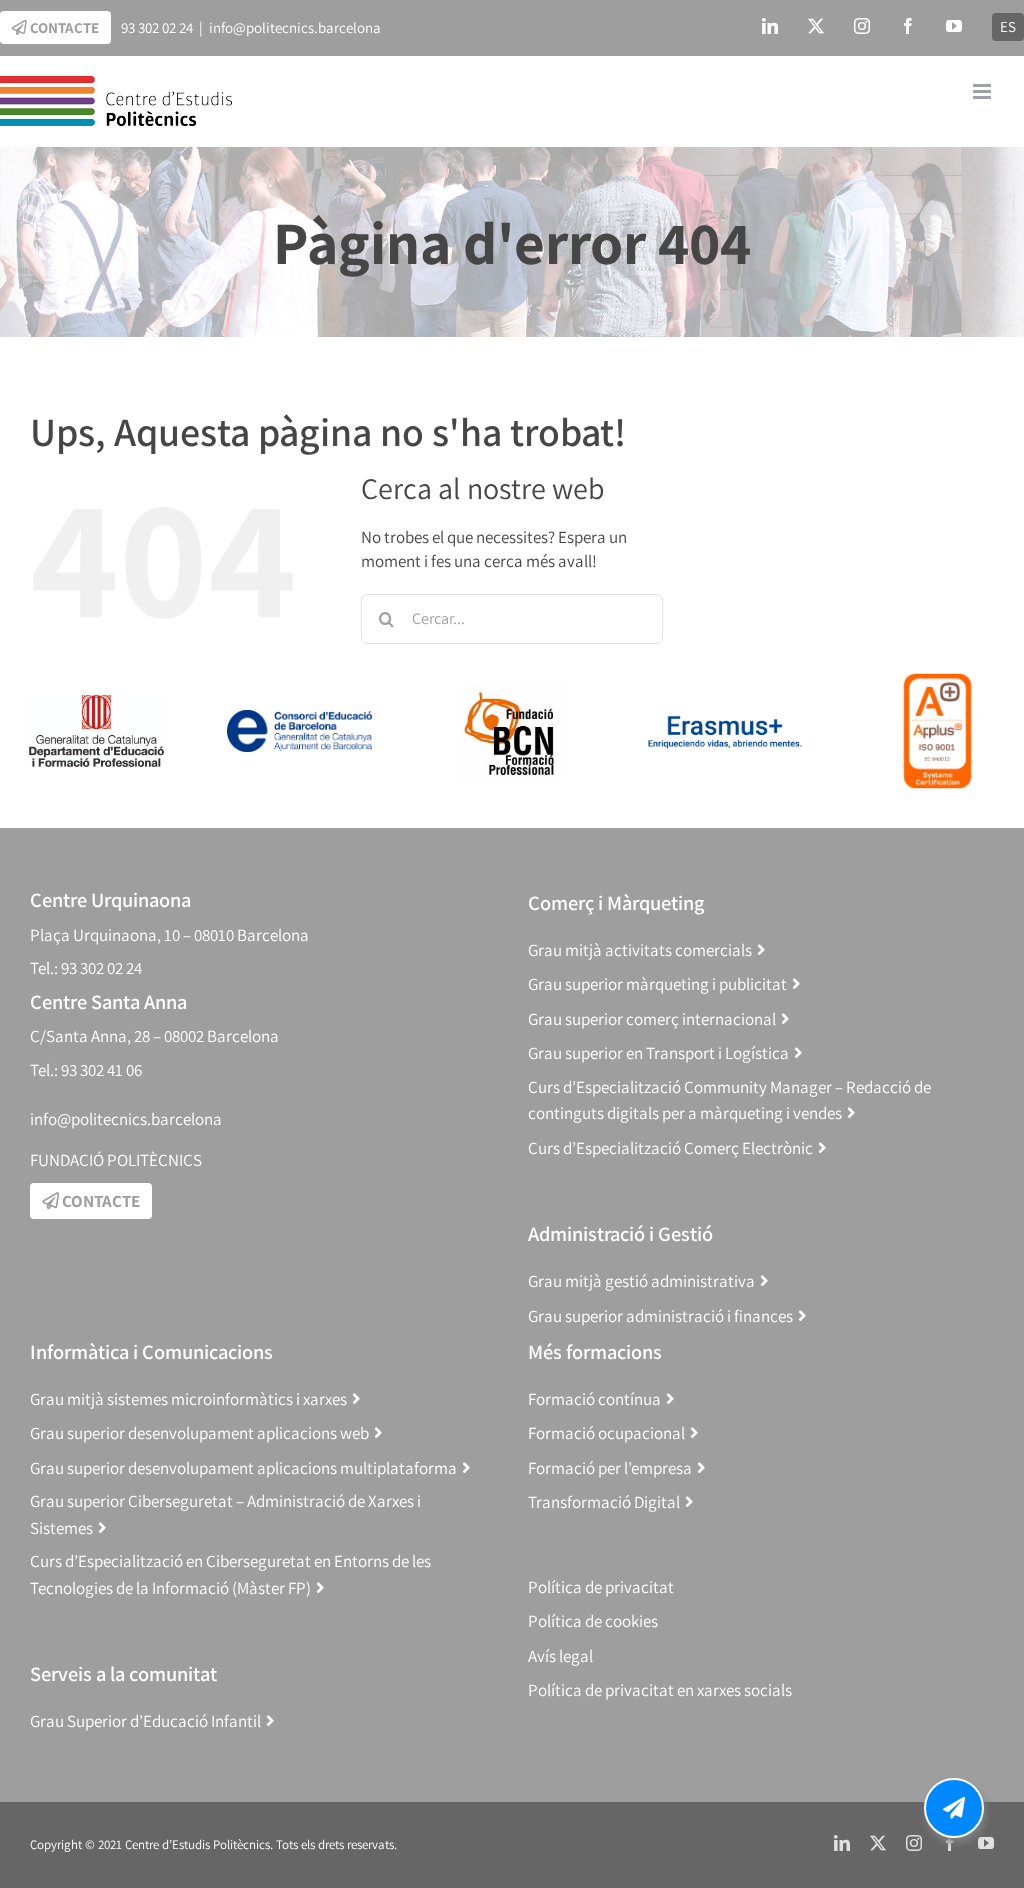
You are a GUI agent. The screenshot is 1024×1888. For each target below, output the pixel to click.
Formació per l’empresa (610, 1468)
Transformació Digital (604, 1502)
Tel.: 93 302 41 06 (86, 1070)
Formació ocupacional (606, 1433)
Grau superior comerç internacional (652, 1019)
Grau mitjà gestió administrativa (641, 1281)
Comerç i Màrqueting (616, 902)
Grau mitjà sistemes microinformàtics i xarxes (188, 1399)
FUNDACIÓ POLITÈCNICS (116, 1160)
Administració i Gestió (620, 1233)
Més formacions (595, 1351)
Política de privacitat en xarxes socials (660, 1690)
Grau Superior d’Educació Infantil (145, 1721)
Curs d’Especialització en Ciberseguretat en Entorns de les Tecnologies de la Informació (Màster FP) (230, 1574)
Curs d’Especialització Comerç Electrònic (670, 1148)
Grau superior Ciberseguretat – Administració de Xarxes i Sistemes (225, 1514)
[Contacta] (954, 1808)
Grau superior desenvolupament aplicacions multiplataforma (243, 1468)
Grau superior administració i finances (660, 1316)
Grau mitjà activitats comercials (640, 950)
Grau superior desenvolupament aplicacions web (199, 1433)
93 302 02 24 (157, 27)
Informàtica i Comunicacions (151, 1351)
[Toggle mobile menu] (983, 91)
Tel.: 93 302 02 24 (86, 968)
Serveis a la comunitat (123, 1673)
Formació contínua (594, 1399)
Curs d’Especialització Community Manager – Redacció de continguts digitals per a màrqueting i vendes (729, 1100)
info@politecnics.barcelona (295, 27)
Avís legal (560, 1656)
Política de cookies (593, 1621)
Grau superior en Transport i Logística (658, 1053)
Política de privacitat (601, 1587)
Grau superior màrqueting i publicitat (657, 984)
